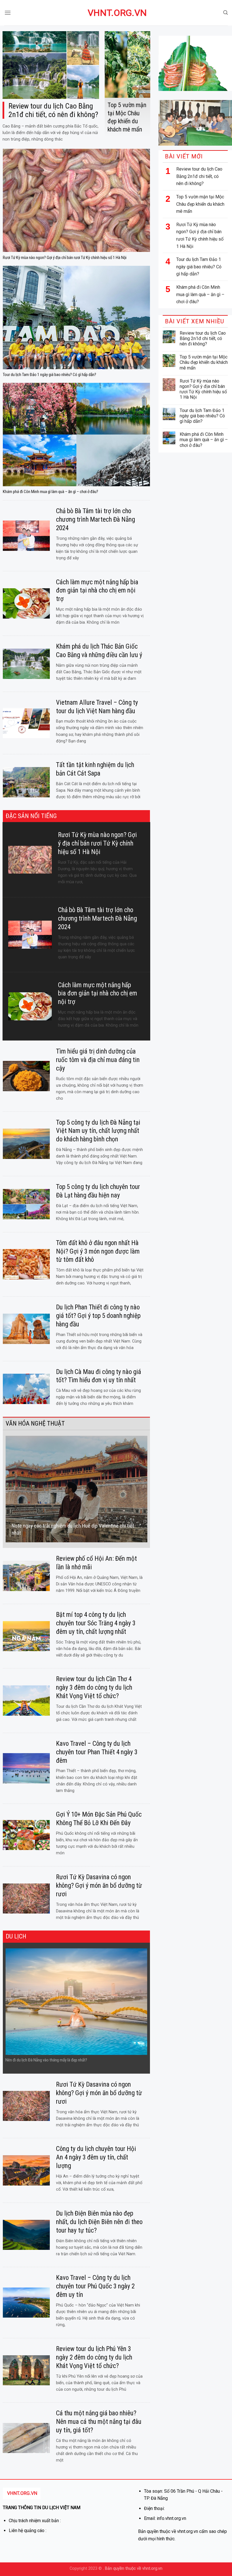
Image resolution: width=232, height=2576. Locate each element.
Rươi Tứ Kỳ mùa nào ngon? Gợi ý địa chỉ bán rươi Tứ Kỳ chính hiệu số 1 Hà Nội (200, 235)
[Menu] (8, 13)
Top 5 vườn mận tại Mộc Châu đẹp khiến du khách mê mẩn (200, 204)
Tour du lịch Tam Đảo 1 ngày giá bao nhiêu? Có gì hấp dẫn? (199, 267)
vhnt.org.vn (116, 13)
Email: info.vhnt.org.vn (165, 2518)
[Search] (225, 13)
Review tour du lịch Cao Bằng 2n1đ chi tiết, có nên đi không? (199, 176)
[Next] (149, 1489)
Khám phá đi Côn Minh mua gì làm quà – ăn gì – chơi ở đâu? (200, 294)
